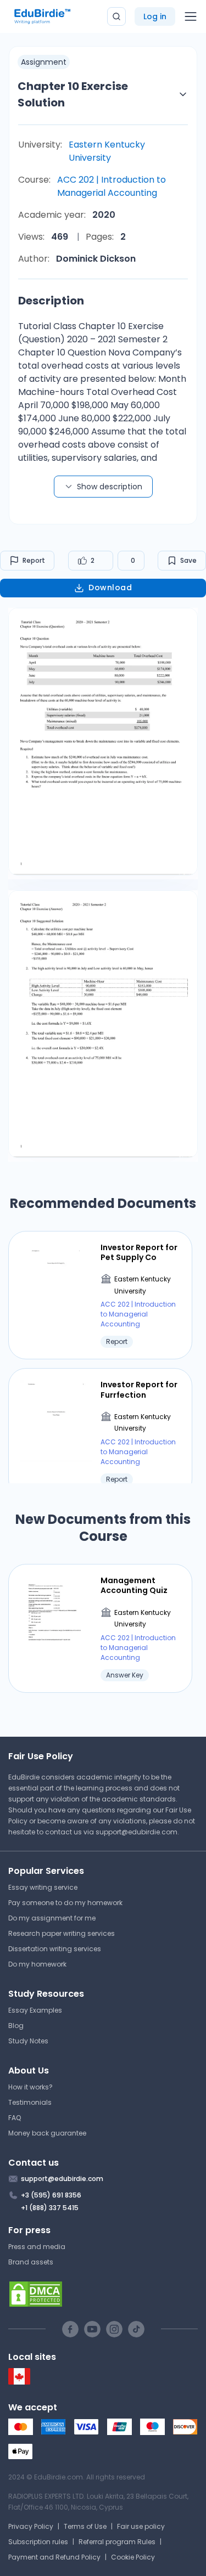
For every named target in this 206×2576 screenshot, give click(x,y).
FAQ (15, 2118)
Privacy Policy (31, 2526)
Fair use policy (141, 2526)
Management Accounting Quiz (134, 1585)
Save (188, 560)
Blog (16, 2026)
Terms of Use (85, 2526)
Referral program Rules (117, 2542)
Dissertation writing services (55, 1949)
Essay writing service (43, 1887)
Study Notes (28, 2041)
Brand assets (31, 2262)
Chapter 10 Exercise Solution (73, 94)
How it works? (30, 2087)
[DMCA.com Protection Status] (103, 2294)
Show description (110, 487)
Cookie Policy (133, 2557)
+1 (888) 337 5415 (50, 2208)
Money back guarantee (47, 2133)
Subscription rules (38, 2542)
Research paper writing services (62, 1933)
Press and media (37, 2247)
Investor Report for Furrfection (139, 1389)
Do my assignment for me (52, 1918)
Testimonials (30, 2102)
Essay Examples (35, 2010)
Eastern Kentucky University (107, 151)
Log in (155, 16)
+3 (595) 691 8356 (51, 2195)
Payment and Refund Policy (54, 2557)
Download (110, 587)
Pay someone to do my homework (65, 1903)
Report (34, 560)
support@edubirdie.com (137, 1832)
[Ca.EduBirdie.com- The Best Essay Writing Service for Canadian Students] (19, 2382)
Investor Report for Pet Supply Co (139, 1252)
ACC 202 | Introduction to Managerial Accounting (112, 186)
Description (51, 301)
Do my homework (37, 1964)
